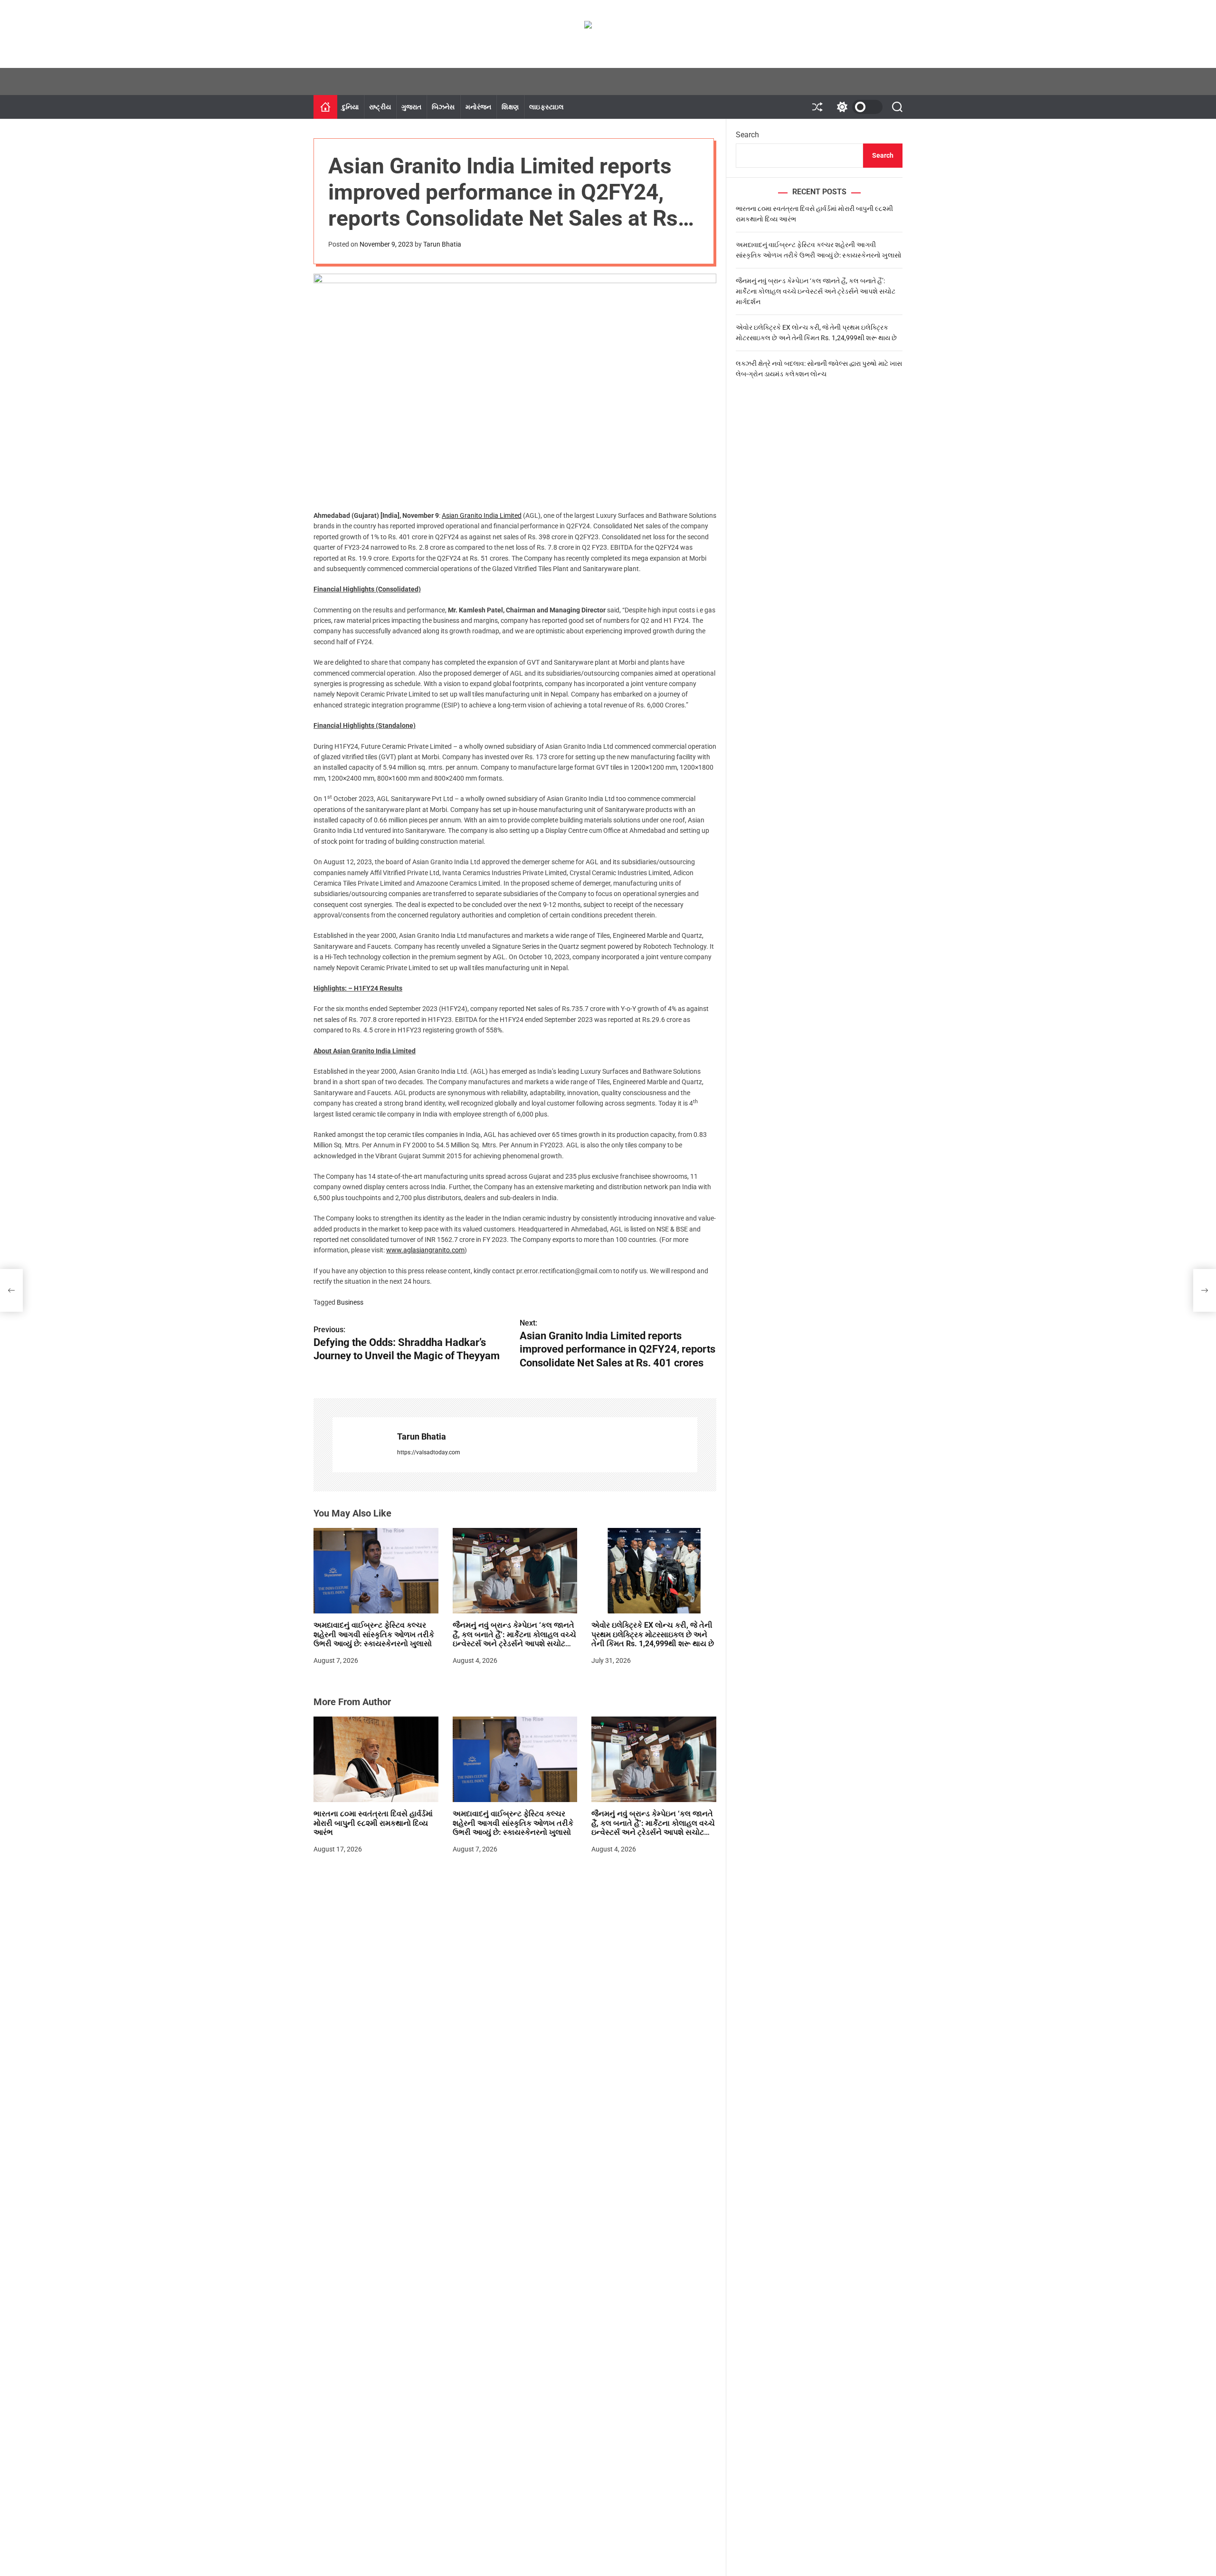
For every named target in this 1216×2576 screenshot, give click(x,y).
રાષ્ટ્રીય (380, 107)
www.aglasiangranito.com (425, 1250)
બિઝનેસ (443, 107)
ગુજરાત (411, 107)
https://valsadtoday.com (429, 1452)
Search (747, 135)
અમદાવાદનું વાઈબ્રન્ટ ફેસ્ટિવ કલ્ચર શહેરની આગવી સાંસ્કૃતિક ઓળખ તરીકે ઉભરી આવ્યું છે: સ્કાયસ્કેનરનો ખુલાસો (374, 1634)
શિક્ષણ (510, 107)
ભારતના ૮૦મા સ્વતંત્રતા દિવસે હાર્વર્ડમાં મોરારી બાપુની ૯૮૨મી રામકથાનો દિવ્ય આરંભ (373, 1823)
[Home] (325, 107)
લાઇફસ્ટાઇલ (546, 107)
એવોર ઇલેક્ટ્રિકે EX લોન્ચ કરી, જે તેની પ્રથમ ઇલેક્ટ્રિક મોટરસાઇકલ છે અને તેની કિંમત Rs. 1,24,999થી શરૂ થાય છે (653, 1634)
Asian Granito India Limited (482, 515)
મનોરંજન (479, 107)
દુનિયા (350, 107)
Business (350, 1302)
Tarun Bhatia (442, 244)
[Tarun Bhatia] (360, 1445)
